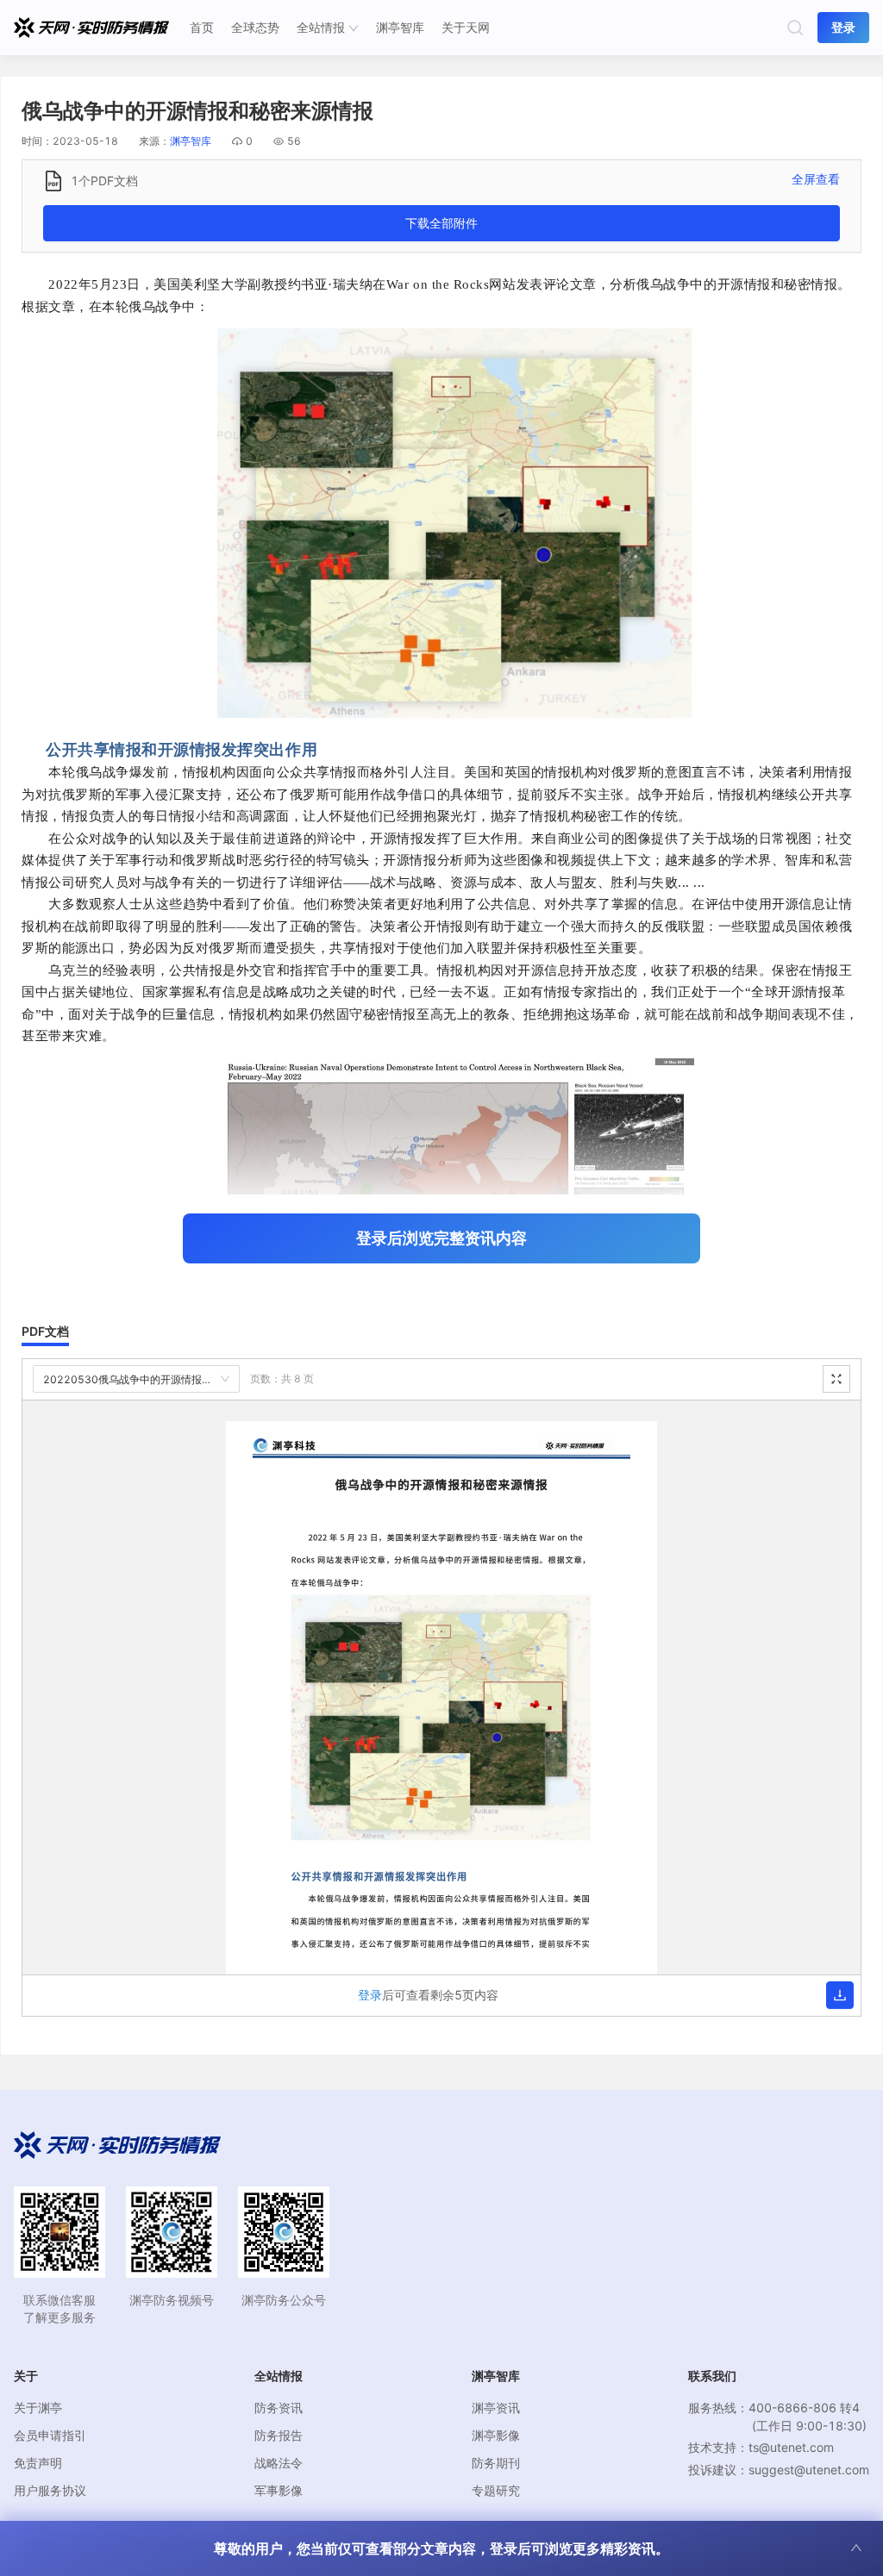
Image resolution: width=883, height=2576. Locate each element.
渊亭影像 (496, 2435)
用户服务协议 (50, 2490)
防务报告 (279, 2435)
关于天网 (466, 27)
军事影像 (279, 2490)
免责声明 (38, 2463)
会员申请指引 (50, 2435)
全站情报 (321, 27)
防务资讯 (279, 2408)
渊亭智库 (400, 27)
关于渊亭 (38, 2408)
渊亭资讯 (496, 2408)
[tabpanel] (441, 1687)
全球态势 (255, 27)
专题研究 (496, 2490)
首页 (202, 27)
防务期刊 (496, 2463)
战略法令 (279, 2463)
